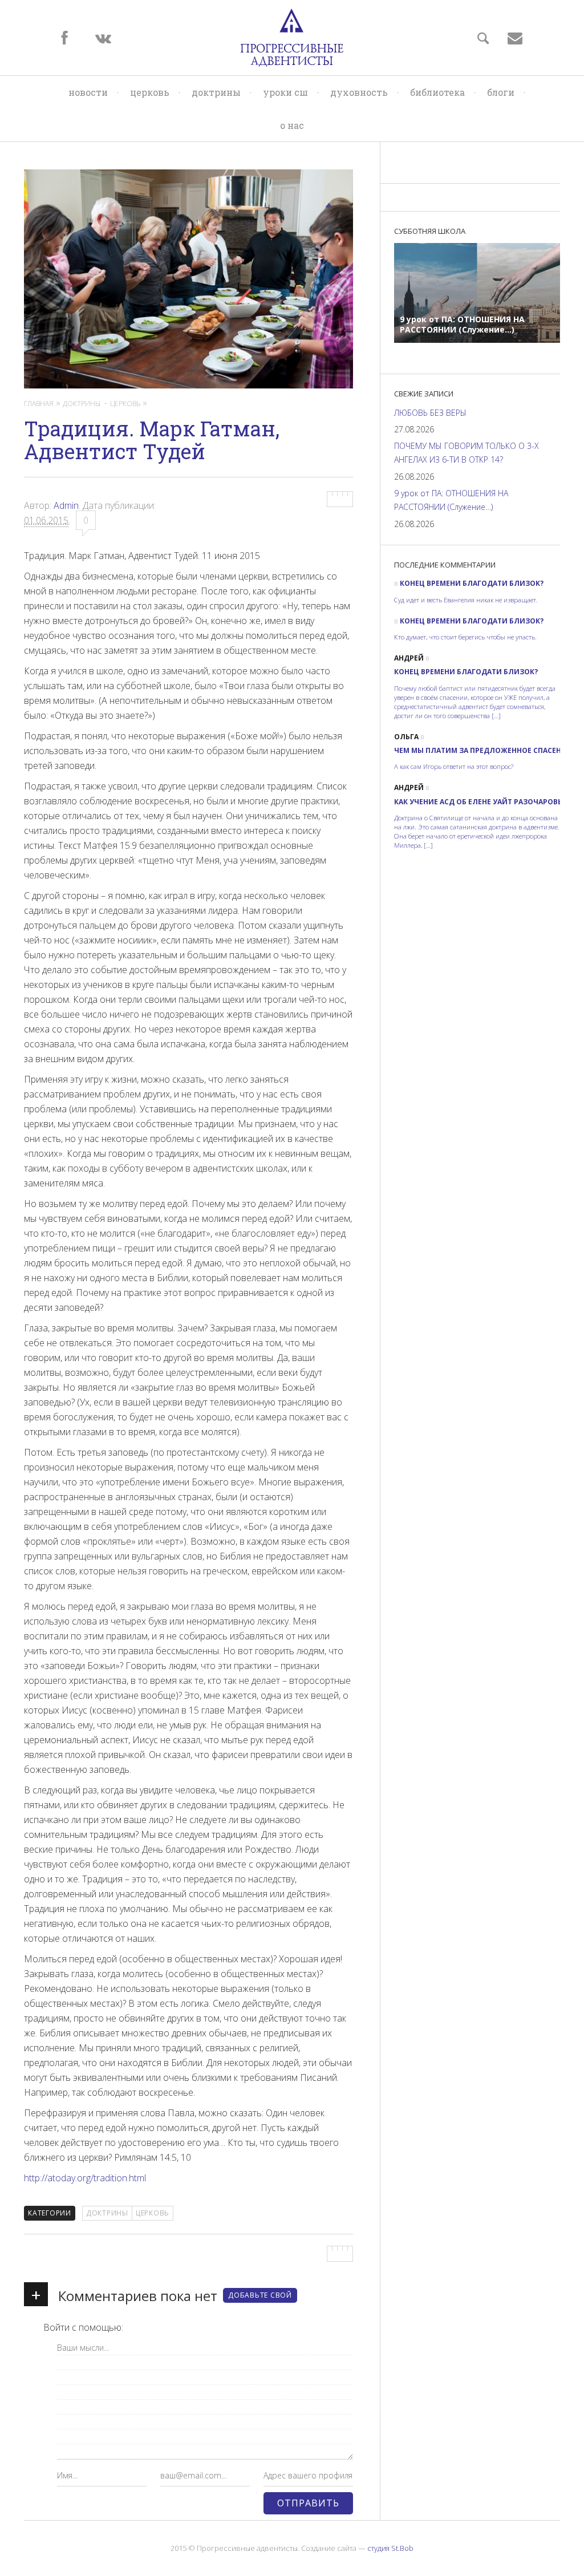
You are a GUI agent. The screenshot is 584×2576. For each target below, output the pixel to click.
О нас (292, 125)
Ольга (406, 737)
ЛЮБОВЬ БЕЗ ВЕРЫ (430, 413)
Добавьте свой (260, 2295)
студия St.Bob (390, 2548)
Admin (66, 505)
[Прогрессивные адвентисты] (292, 38)
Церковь (150, 92)
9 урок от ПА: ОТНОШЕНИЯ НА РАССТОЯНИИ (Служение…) (451, 500)
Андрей (409, 658)
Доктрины (216, 92)
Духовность (359, 92)
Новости (88, 92)
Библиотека (437, 92)
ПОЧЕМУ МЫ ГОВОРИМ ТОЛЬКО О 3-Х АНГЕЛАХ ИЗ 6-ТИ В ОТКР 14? (467, 453)
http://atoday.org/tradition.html (85, 2178)
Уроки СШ (285, 92)
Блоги (501, 92)
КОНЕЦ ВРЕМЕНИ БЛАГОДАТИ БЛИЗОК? (472, 583)
